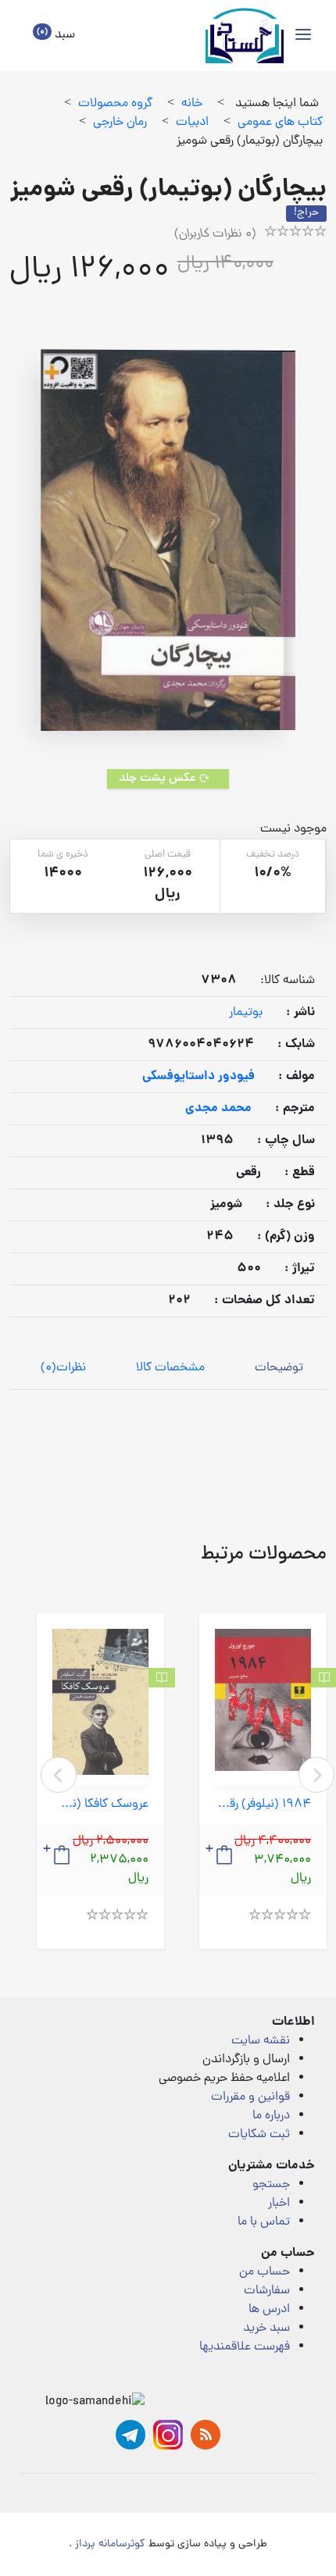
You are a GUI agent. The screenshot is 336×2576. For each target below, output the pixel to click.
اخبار (279, 2204)
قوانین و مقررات (250, 2097)
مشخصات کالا (170, 1368)
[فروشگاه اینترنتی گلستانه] (245, 36)
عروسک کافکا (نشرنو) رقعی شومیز (100, 1805)
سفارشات (267, 2291)
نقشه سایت (261, 2041)
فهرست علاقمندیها (245, 2347)
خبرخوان (206, 2435)
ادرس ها (269, 2310)
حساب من (265, 2272)
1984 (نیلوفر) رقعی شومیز (263, 1805)
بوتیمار (246, 1013)
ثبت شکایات (259, 2135)
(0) (63, 1368)
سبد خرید (266, 2328)
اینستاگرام (168, 2435)
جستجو (271, 2185)
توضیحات (279, 1368)
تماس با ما (264, 2222)
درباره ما (271, 2116)
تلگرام (130, 2435)
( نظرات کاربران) (215, 234)
